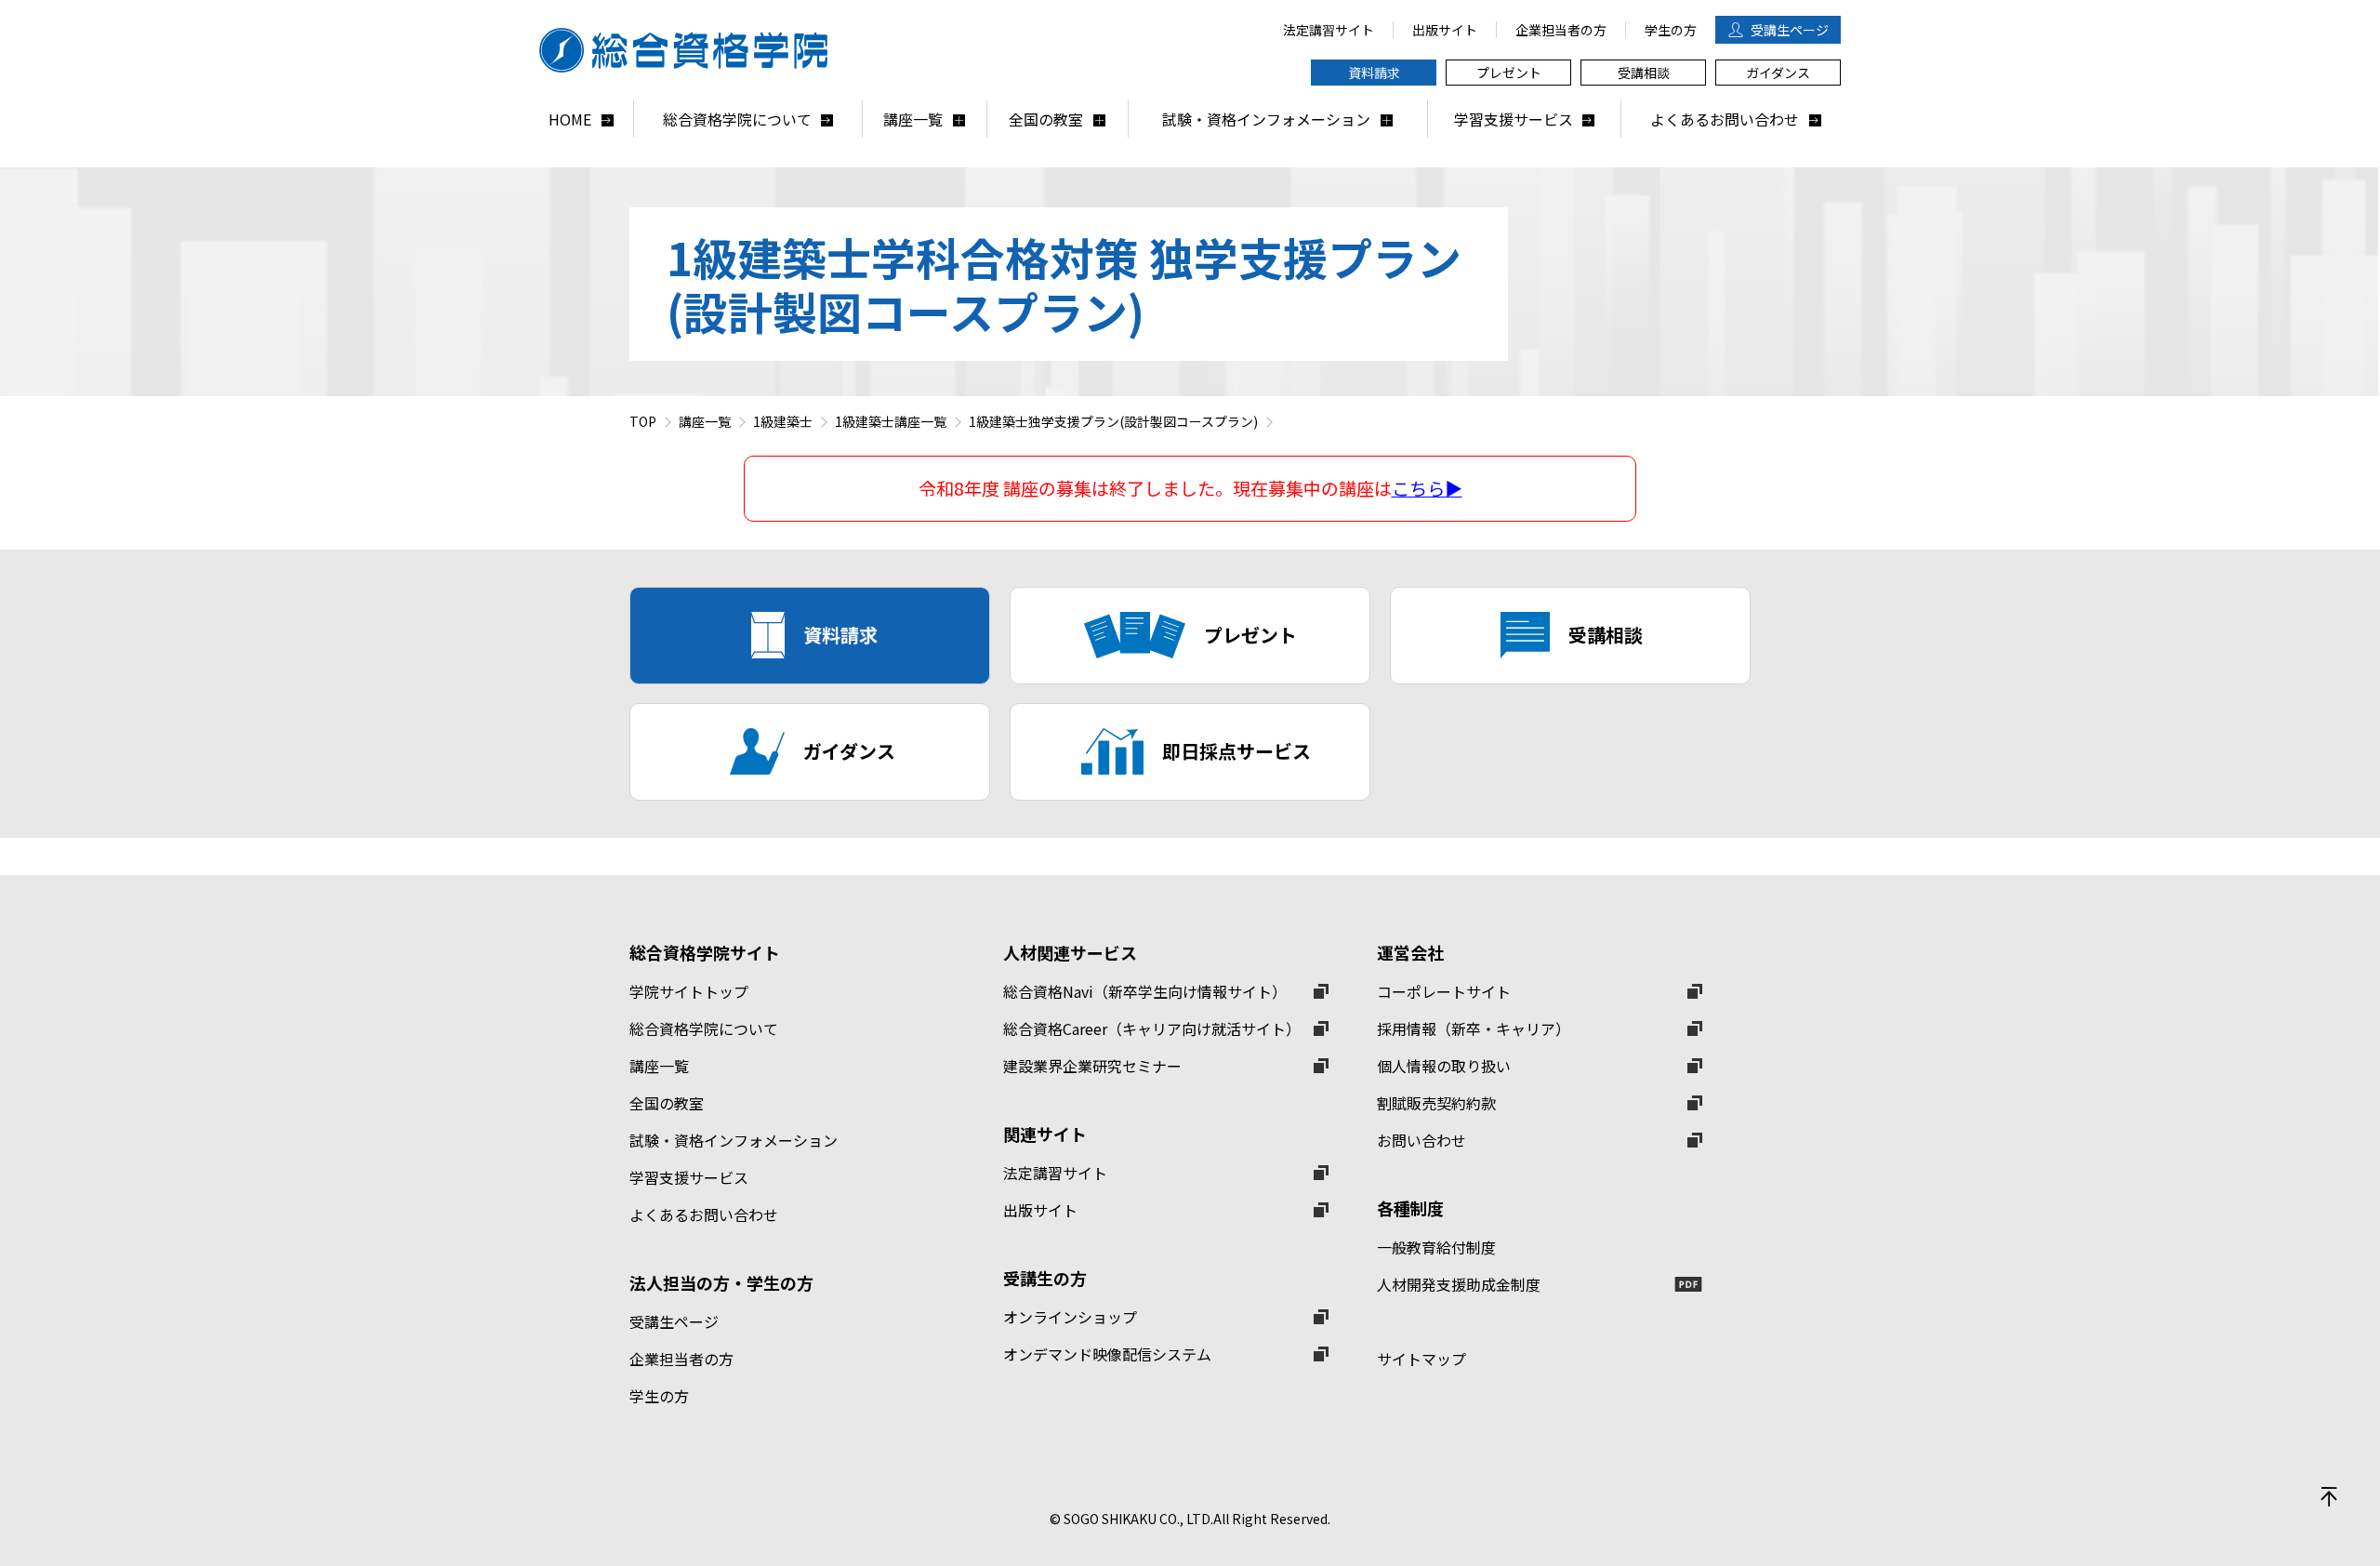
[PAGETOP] (2329, 1496)
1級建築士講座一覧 (891, 421)
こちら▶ (1427, 488)
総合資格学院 (693, 50)
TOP (643, 421)
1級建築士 (783, 421)
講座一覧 (705, 421)
